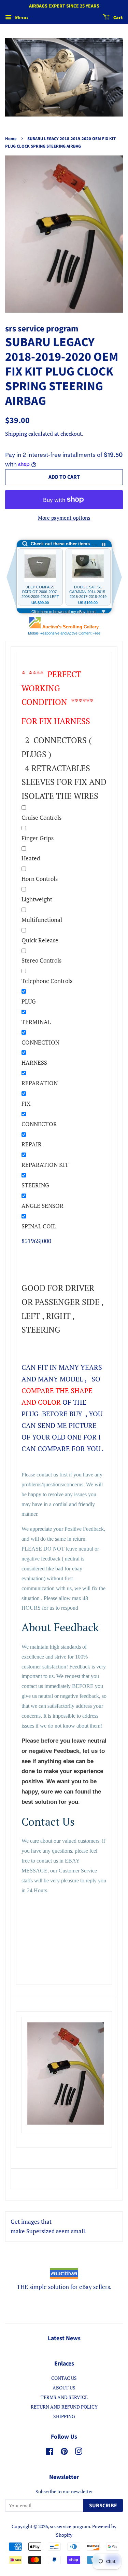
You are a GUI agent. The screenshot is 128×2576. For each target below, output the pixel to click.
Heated (31, 858)
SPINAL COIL (39, 1226)
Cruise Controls (41, 817)
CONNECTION (40, 1042)
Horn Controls (40, 879)
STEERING (35, 1185)
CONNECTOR (39, 1124)
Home (11, 139)
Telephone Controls (47, 981)
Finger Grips (38, 838)
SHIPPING (64, 2416)
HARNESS (34, 1062)
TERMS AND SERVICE (64, 2397)
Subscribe (103, 2506)
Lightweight (37, 899)
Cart (118, 18)
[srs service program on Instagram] (79, 2452)
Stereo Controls (41, 960)
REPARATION (40, 1083)
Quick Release (40, 940)
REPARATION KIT (45, 1165)
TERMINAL (36, 1022)
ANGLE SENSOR (42, 1206)
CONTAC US (64, 2378)
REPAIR (32, 1144)
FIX (26, 1103)
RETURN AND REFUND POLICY (64, 2407)
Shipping (16, 434)
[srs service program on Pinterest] (64, 2452)
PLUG (29, 1001)
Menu (21, 17)
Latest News (64, 2338)
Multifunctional (42, 920)
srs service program (70, 2526)
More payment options (64, 518)
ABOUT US (64, 2388)
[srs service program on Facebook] (50, 2452)
